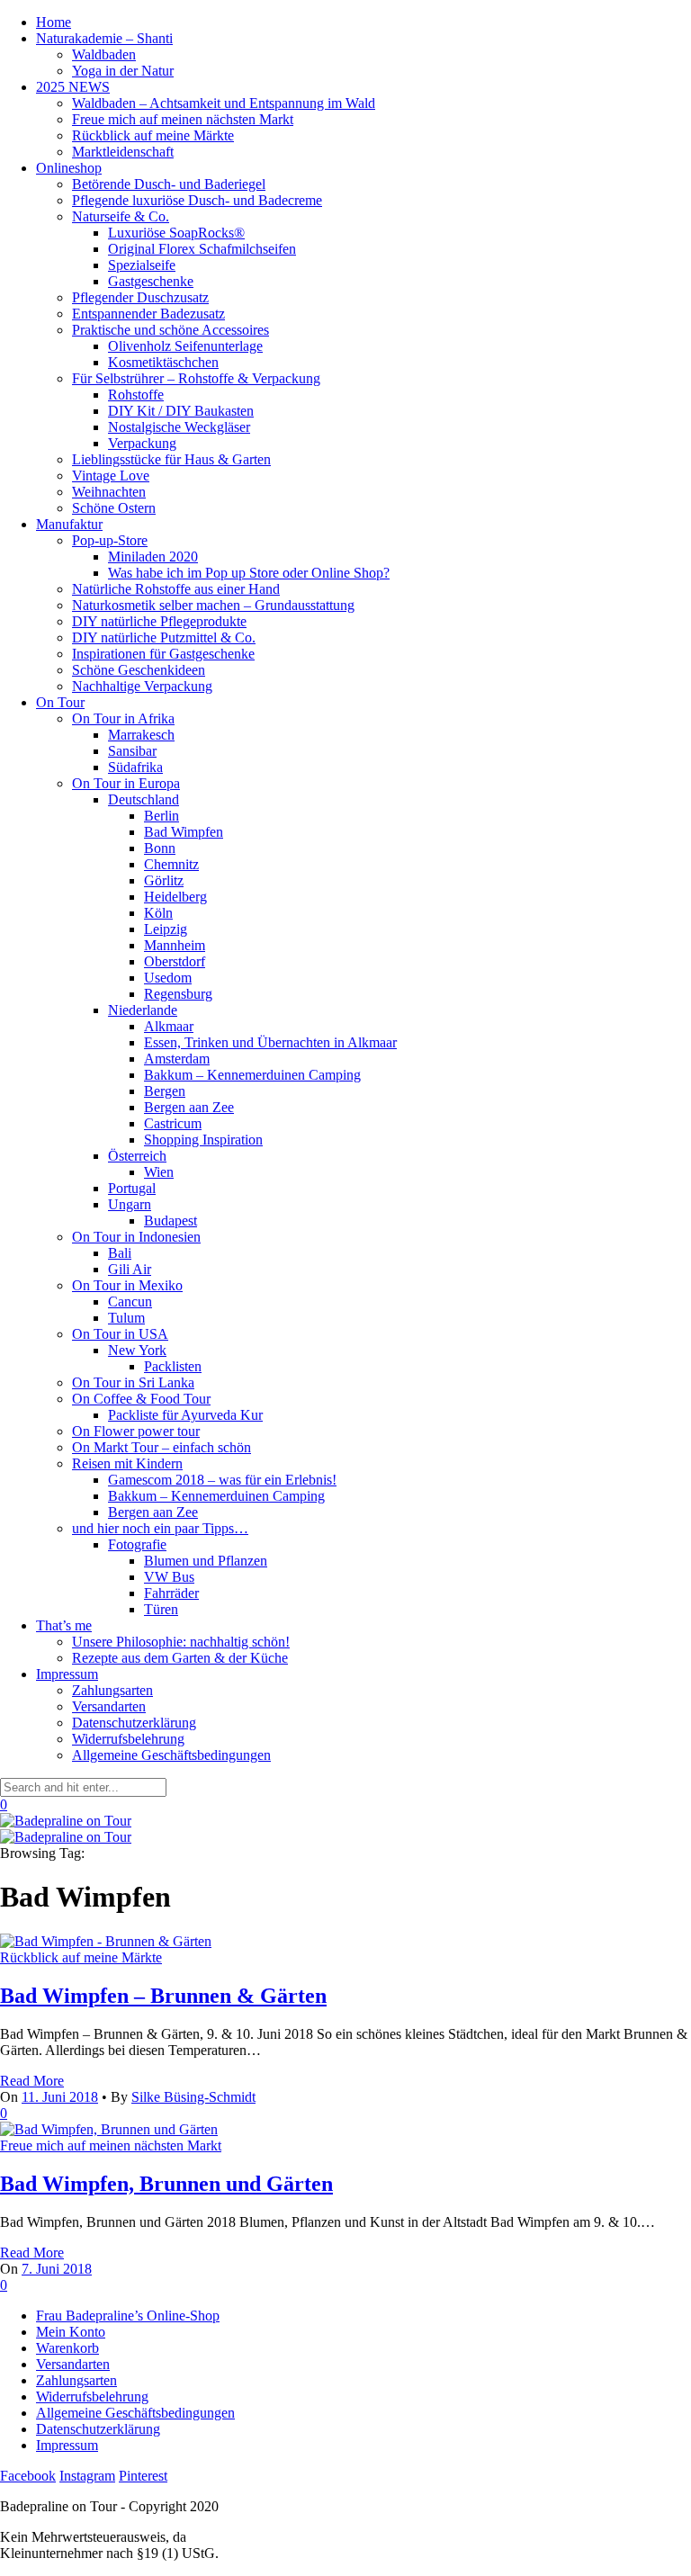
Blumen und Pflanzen (206, 1561)
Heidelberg (175, 897)
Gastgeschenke (151, 281)
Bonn (160, 848)
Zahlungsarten (112, 1690)
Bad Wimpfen (184, 832)
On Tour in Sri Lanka (133, 1382)
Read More (32, 2081)
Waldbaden (104, 54)
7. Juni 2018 (57, 2269)
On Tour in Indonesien (136, 1237)
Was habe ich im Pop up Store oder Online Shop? (249, 573)
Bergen (165, 1091)
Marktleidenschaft (123, 152)
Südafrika (135, 767)
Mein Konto (71, 2332)
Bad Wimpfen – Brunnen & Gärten (163, 1996)
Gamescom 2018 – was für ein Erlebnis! (222, 1480)
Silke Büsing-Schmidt (193, 2097)
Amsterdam (177, 1059)
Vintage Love (111, 476)
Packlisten (173, 1366)
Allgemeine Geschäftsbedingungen (171, 1755)
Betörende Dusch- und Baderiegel (169, 184)
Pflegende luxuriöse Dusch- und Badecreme (197, 200)
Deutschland (144, 799)
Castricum (173, 1123)
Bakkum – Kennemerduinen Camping (252, 1075)
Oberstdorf (175, 961)
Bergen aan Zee (189, 1107)
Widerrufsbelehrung (128, 1739)
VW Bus (169, 1577)
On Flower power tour (136, 1431)
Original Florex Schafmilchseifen (202, 249)
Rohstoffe (136, 395)
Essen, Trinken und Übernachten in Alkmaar (270, 1042)
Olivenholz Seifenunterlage (185, 346)
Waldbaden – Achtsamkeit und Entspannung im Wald (224, 103)
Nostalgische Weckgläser (179, 427)
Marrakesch (141, 735)
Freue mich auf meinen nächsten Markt (183, 119)
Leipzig (166, 929)
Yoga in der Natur (123, 71)
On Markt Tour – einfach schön (162, 1447)
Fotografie (137, 1544)
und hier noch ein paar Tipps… (160, 1528)
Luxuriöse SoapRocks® (176, 233)
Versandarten (109, 1706)
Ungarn (130, 1204)
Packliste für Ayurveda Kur (185, 1415)
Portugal (132, 1188)
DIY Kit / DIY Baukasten (181, 411)
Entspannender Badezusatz (148, 314)
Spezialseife (142, 265)
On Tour (60, 702)
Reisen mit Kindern (127, 1463)
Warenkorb (67, 2348)
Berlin (162, 816)
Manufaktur (69, 524)
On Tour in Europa (126, 783)
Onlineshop (69, 168)
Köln (158, 913)
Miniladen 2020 (153, 556)
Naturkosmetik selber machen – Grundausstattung (213, 605)
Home (54, 22)
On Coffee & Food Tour (141, 1399)
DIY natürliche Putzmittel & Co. (164, 637)
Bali (120, 1253)
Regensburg (178, 994)
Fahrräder (171, 1593)
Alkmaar (169, 1026)
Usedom (168, 978)
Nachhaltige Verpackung (142, 686)
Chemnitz (171, 864)
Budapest (171, 1221)
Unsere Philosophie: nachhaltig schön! (181, 1642)
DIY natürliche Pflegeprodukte (159, 621)
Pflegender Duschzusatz (140, 297)
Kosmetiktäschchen (163, 362)
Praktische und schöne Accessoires (171, 330)
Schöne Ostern (114, 508)
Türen (161, 1609)
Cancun (130, 1301)
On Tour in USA (120, 1334)
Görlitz (164, 880)
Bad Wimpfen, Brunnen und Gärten (166, 2184)
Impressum (67, 1674)
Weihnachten (109, 492)
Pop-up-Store (110, 540)
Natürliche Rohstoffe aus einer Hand (176, 589)
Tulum (126, 1318)
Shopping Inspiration (203, 1140)
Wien (159, 1172)
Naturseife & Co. (121, 216)
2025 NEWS (73, 87)
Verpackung (142, 443)
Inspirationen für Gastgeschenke (163, 654)
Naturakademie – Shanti (104, 38)
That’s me (64, 1625)
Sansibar (132, 751)
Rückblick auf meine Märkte (153, 135)
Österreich (137, 1156)
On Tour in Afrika (123, 718)
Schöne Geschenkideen (139, 670)
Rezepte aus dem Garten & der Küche (180, 1658)
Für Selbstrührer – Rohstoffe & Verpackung (196, 378)
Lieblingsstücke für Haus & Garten (171, 459)
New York (137, 1350)
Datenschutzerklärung (134, 1723)
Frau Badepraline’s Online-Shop (128, 2316)
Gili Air (130, 1269)
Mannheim (175, 945)
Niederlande (143, 1010)
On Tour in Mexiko (127, 1285)
